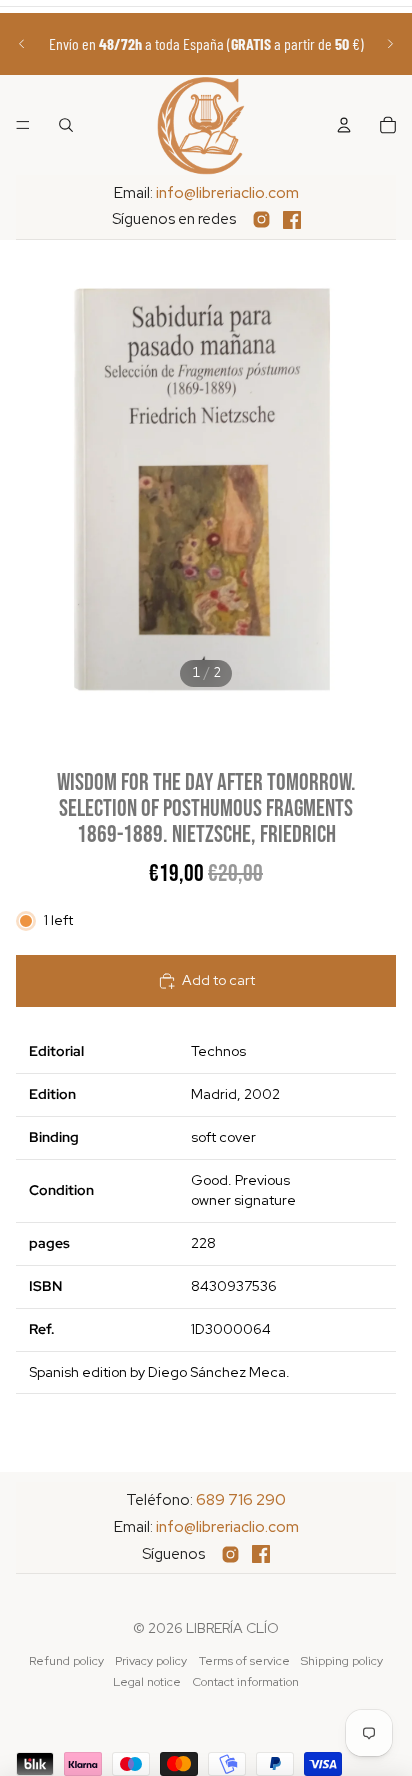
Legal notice (147, 1682)
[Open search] (66, 125)
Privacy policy (151, 1661)
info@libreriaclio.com (227, 193)
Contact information (246, 1682)
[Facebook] (292, 220)
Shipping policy (342, 1661)
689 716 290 (241, 1500)
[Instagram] (261, 219)
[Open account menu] (344, 125)
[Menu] (23, 125)
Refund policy (66, 1661)
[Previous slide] (22, 44)
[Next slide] (390, 44)
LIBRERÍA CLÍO (232, 1628)
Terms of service (244, 1661)
